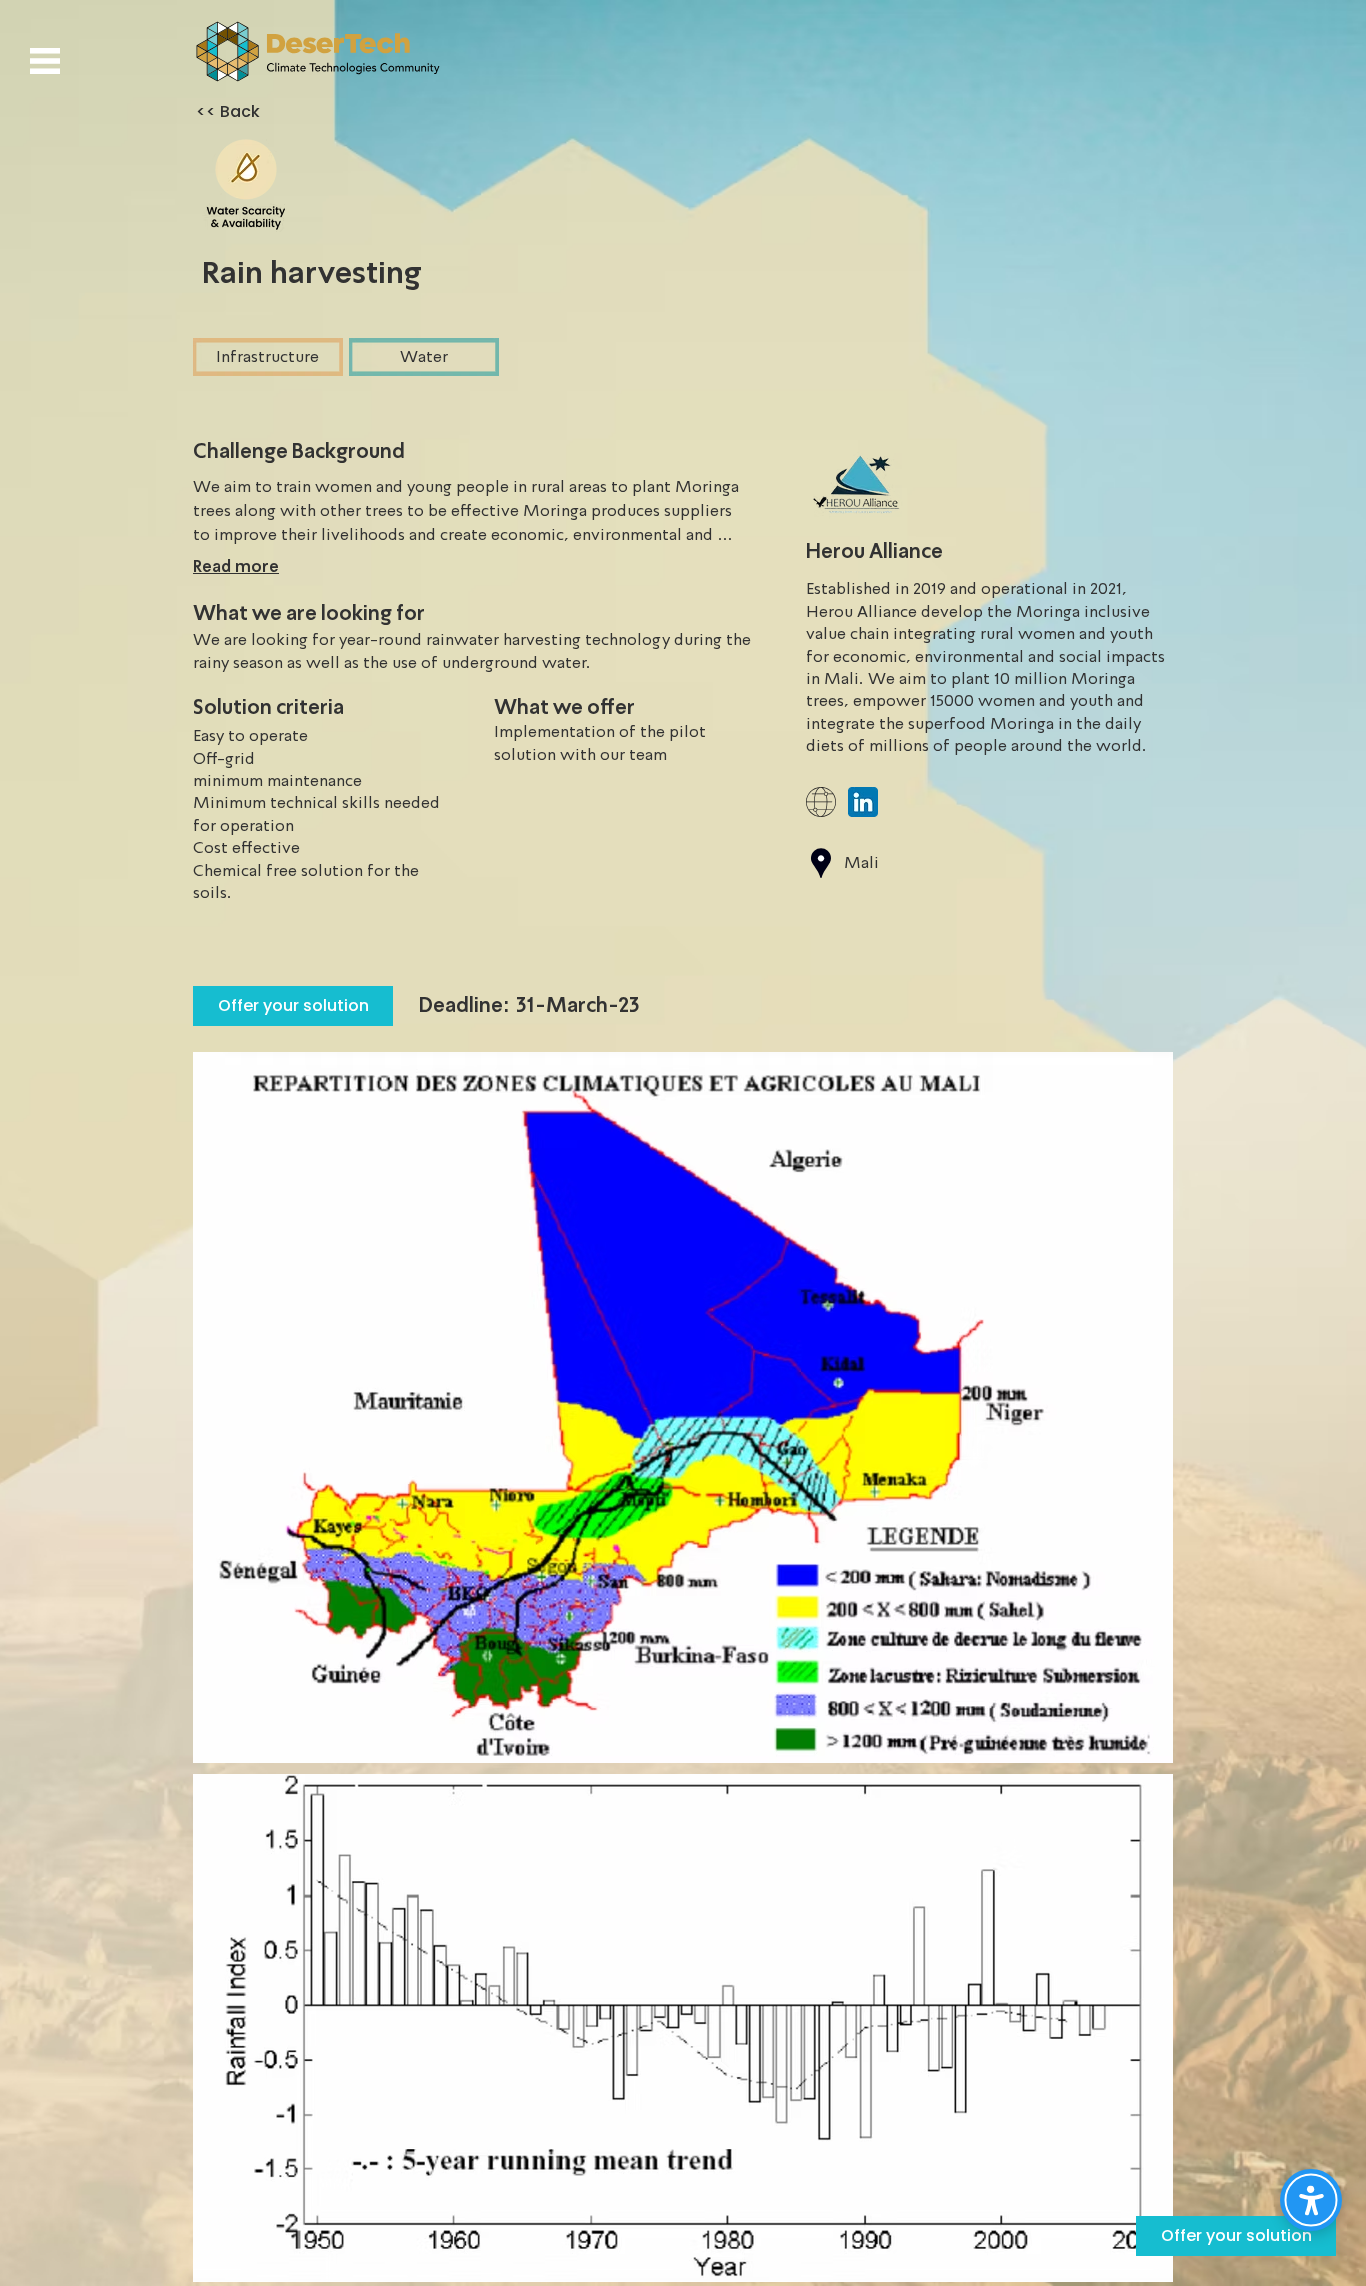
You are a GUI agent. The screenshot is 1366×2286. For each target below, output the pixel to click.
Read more (236, 566)
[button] (45, 61)
